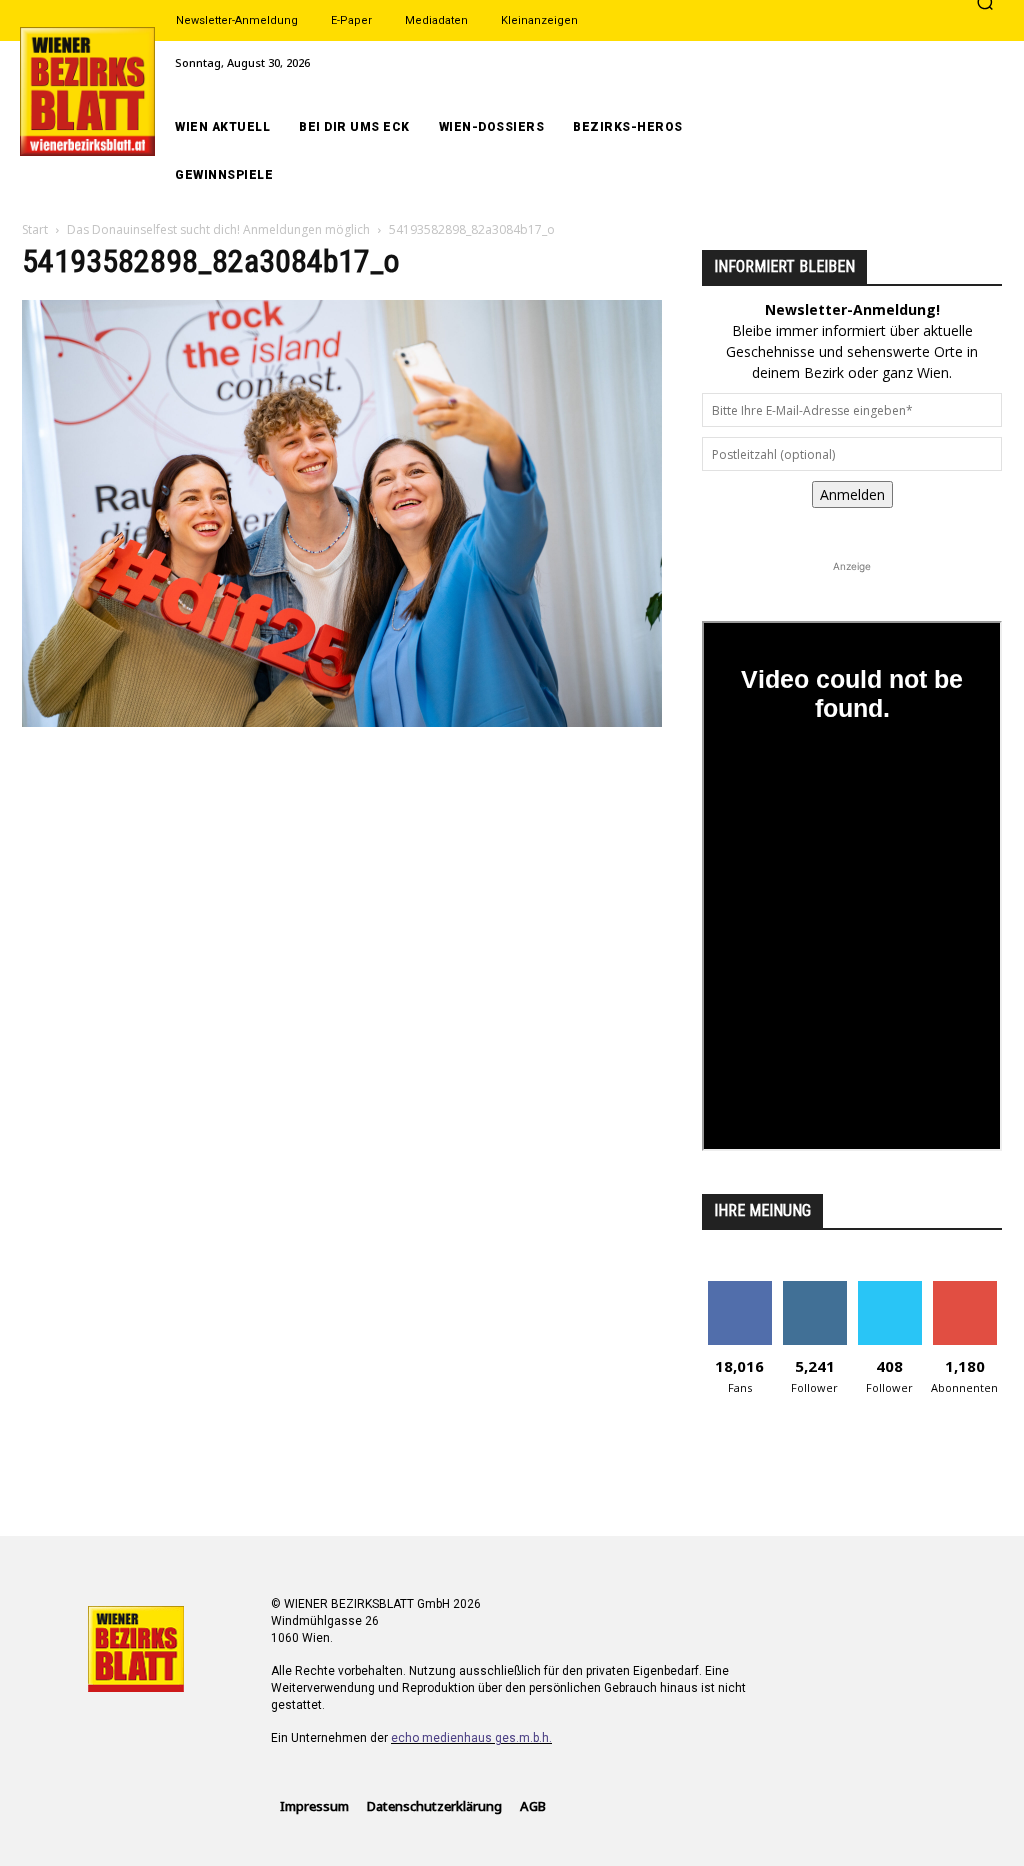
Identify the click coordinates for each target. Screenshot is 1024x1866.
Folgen (814, 1288)
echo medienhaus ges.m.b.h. (471, 1738)
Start (35, 229)
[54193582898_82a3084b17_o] (342, 721)
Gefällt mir (739, 1288)
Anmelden (852, 494)
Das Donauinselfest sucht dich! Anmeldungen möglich (218, 229)
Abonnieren (964, 1288)
